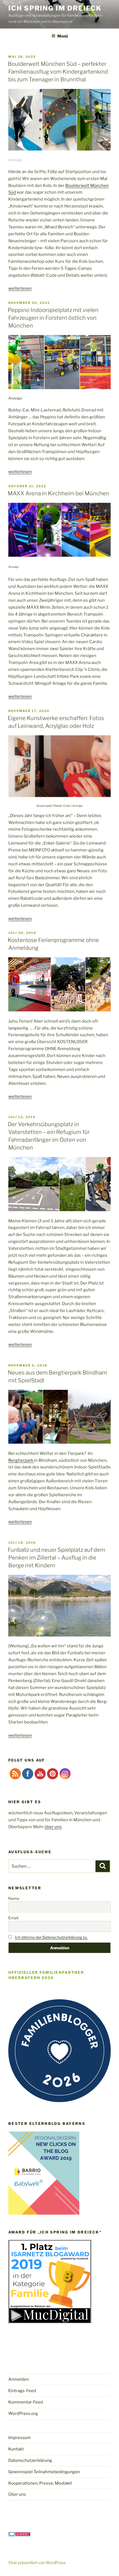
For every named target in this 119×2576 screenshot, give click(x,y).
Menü (63, 36)
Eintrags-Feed (22, 2391)
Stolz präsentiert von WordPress (37, 2563)
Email (13, 1918)
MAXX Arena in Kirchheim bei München (59, 493)
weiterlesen (20, 288)
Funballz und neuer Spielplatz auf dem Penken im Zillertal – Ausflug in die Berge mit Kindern (56, 1558)
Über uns (17, 2494)
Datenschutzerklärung (30, 2460)
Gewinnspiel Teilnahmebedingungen (44, 2472)
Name (14, 1898)
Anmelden (19, 2379)
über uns (53, 1827)
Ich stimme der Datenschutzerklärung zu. (51, 1937)
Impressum (20, 2438)
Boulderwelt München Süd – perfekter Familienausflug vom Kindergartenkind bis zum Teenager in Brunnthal (58, 72)
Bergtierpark (21, 1460)
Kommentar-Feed (26, 2402)
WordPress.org (23, 2413)
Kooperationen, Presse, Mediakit (40, 2483)
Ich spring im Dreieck (55, 8)
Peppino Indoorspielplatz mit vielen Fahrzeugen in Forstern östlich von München (53, 318)
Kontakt (16, 2449)
